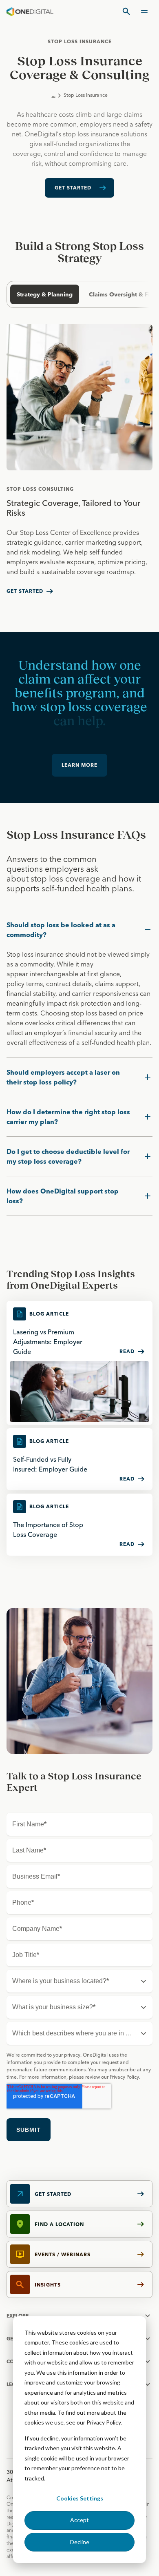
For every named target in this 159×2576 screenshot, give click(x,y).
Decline (80, 2542)
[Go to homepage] (30, 11)
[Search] (126, 11)
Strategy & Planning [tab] (45, 294)
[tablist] (76, 294)
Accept (79, 2520)
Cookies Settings (80, 2498)
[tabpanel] (79, 465)
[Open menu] (144, 11)
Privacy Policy (104, 2422)
